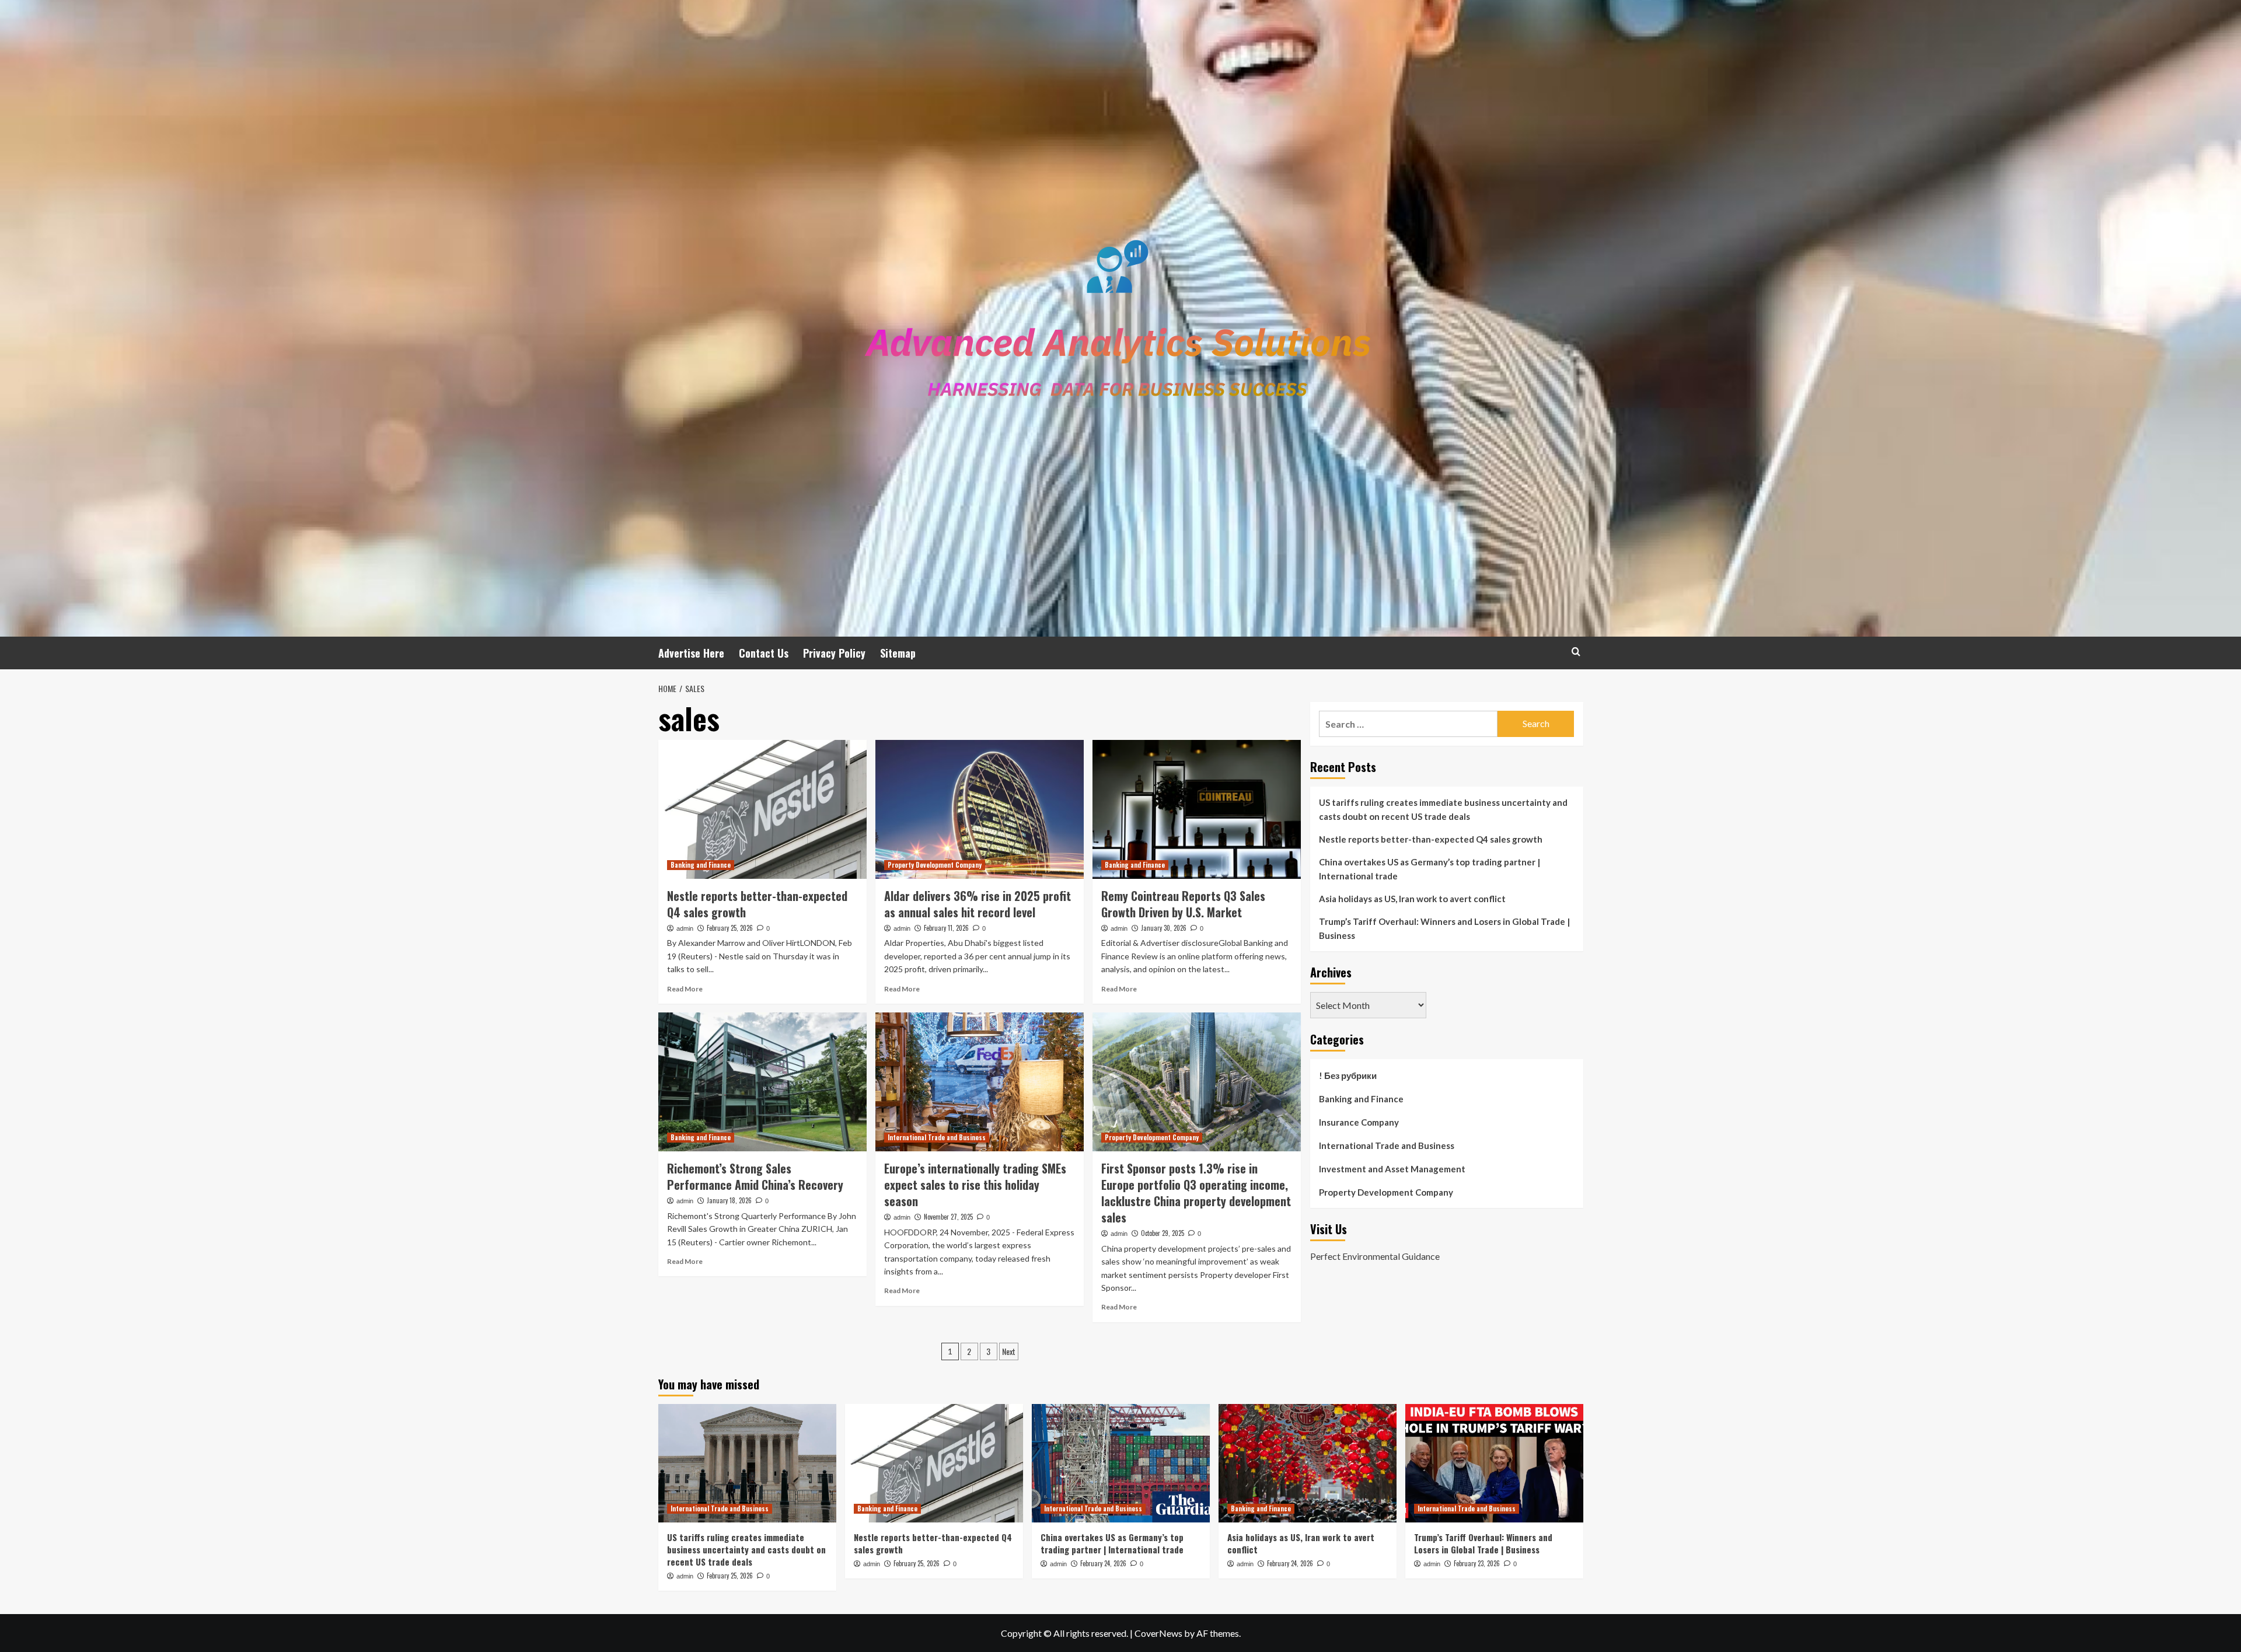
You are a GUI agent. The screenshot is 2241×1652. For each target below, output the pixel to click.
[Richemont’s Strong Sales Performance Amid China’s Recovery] (762, 1082)
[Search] (1576, 652)
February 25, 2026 (730, 928)
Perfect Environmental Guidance (1375, 1256)
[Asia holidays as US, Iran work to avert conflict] (1308, 1463)
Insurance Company (1359, 1122)
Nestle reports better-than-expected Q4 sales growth (757, 904)
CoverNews (1158, 1633)
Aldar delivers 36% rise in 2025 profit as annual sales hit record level (978, 904)
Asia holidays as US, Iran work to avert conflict (1412, 899)
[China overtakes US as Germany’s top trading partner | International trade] (1121, 1463)
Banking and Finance (701, 865)
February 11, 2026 (946, 928)
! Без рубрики (1348, 1075)
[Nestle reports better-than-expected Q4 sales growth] (762, 809)
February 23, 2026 (1477, 1563)
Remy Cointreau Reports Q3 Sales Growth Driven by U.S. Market (1183, 904)
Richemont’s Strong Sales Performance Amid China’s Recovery (755, 1176)
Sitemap (898, 653)
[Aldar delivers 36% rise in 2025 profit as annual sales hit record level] (980, 809)
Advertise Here (691, 653)
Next (1009, 1351)
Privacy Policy (834, 653)
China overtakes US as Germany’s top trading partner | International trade (1430, 869)
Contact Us (764, 653)
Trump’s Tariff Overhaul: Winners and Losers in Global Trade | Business (1444, 928)
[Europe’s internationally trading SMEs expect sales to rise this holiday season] (980, 1082)
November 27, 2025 (948, 1217)
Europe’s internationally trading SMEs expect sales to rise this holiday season (975, 1185)
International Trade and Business (937, 1137)
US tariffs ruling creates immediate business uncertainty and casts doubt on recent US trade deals (1443, 809)
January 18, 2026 (729, 1200)
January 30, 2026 (1164, 928)
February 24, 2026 (1103, 1563)
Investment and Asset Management (1392, 1169)
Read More (685, 989)
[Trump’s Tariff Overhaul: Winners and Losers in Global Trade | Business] (1494, 1463)
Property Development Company (935, 865)
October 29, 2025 (1163, 1233)
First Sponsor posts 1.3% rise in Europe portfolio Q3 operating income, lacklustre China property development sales (1196, 1193)
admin (685, 928)
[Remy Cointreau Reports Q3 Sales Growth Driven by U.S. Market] (1197, 809)
